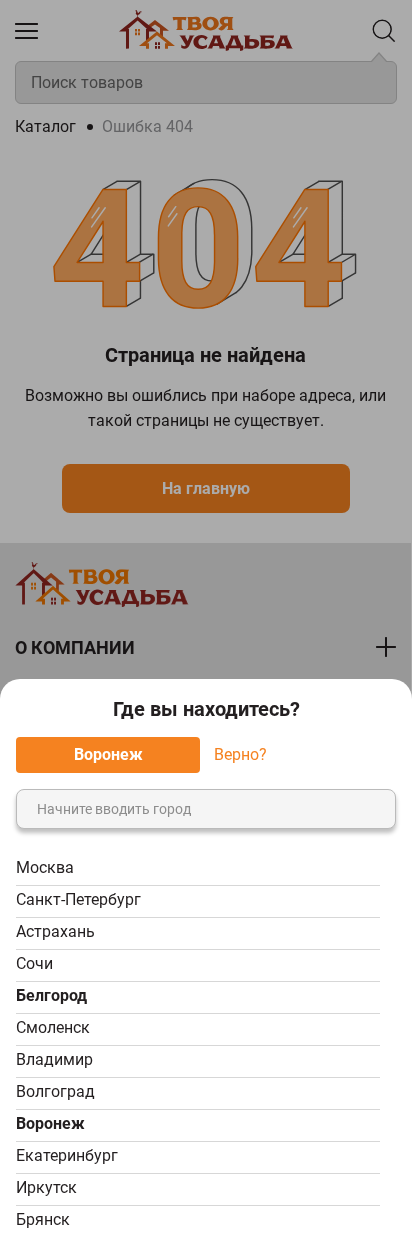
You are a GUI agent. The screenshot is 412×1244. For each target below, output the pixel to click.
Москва (45, 867)
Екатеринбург (67, 1155)
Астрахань (55, 931)
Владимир (54, 1059)
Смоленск (53, 1027)
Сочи (34, 963)
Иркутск (46, 1187)
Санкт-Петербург (78, 899)
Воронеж (50, 1123)
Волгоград (55, 1091)
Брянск (43, 1219)
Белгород (51, 995)
